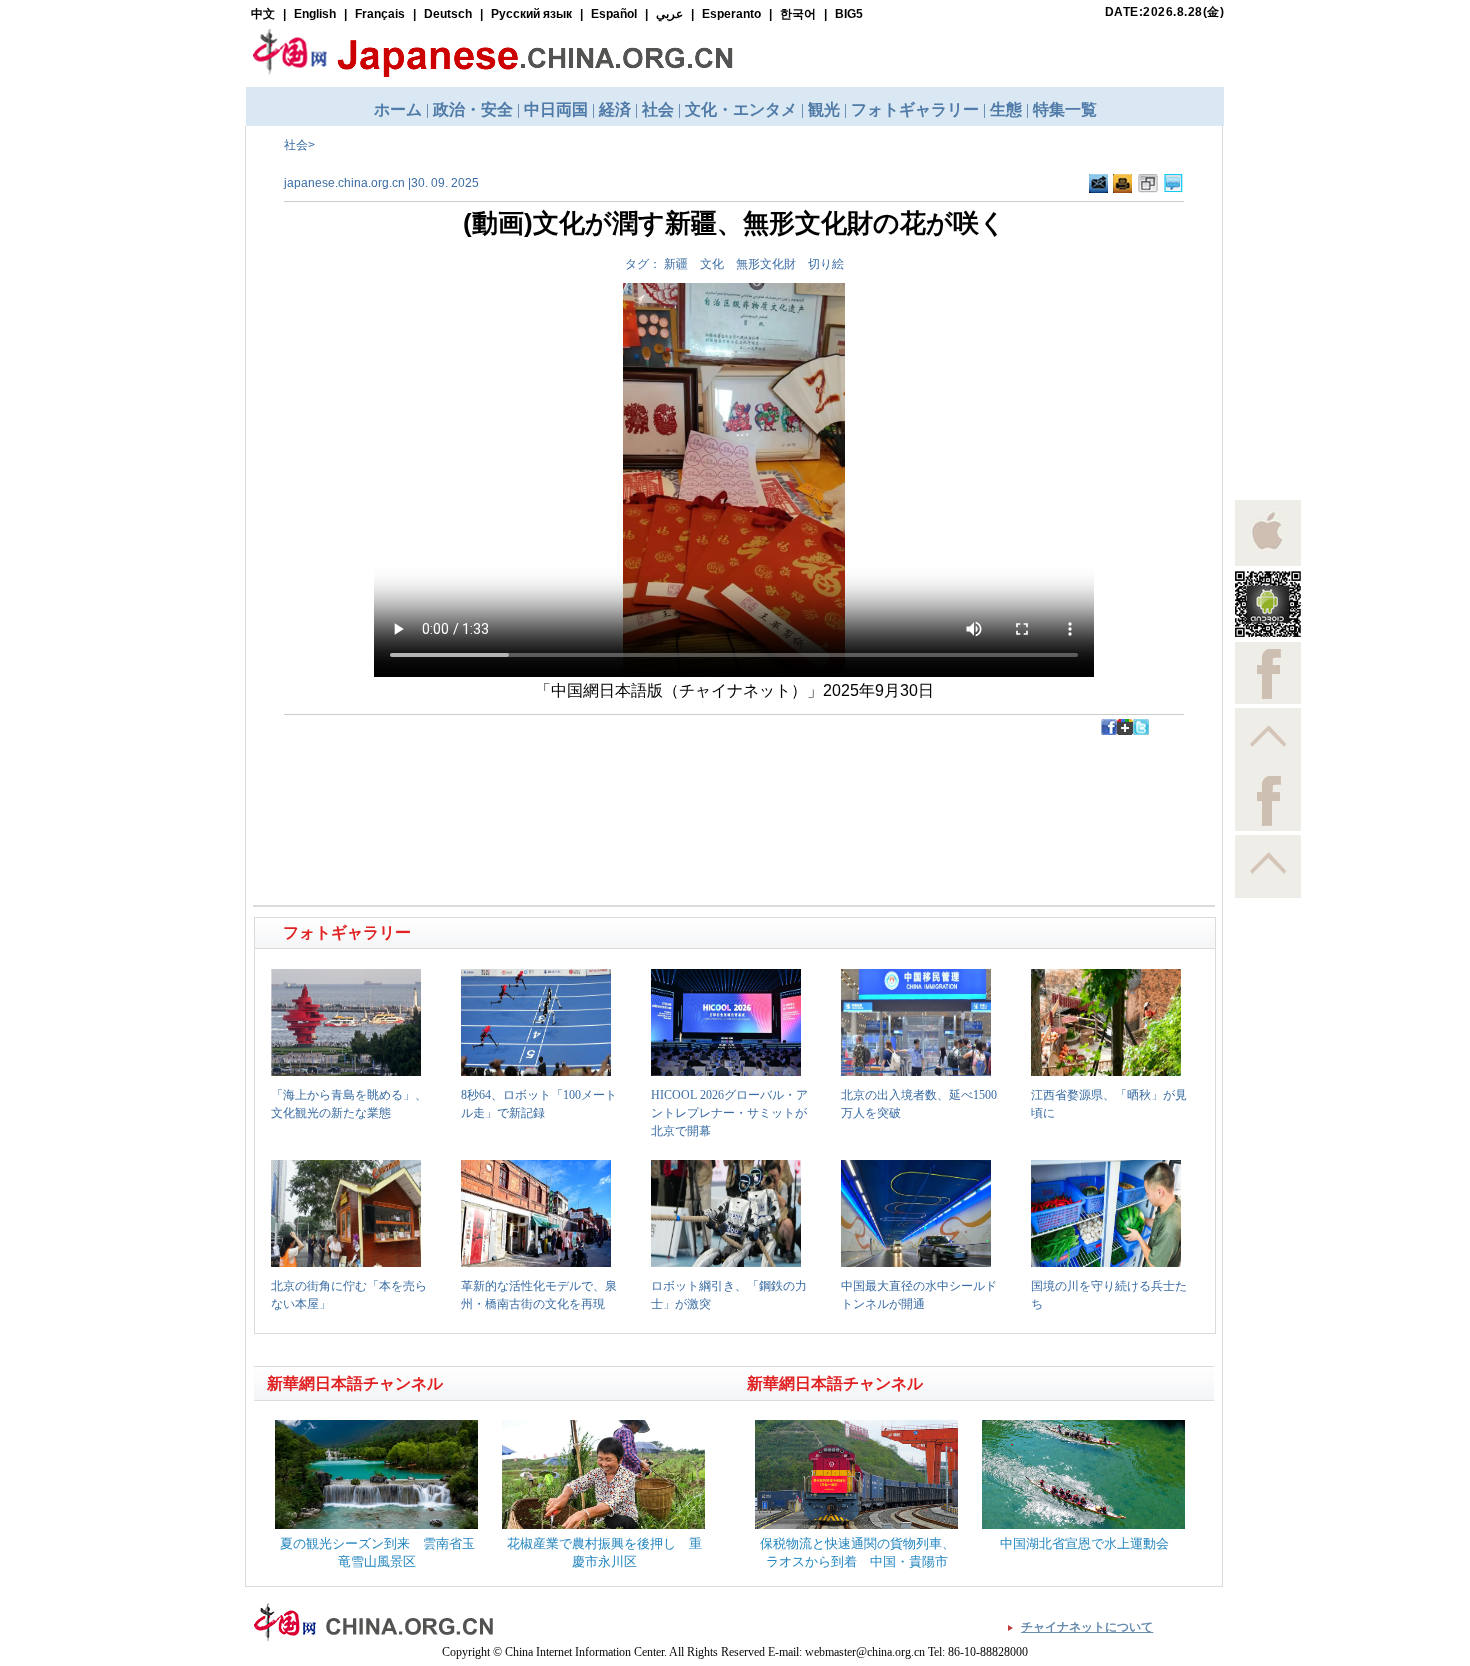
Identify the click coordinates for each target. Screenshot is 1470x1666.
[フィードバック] (1098, 184)
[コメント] (1173, 184)
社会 (296, 145)
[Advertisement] (496, 780)
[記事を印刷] (1122, 184)
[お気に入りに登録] (1148, 184)
